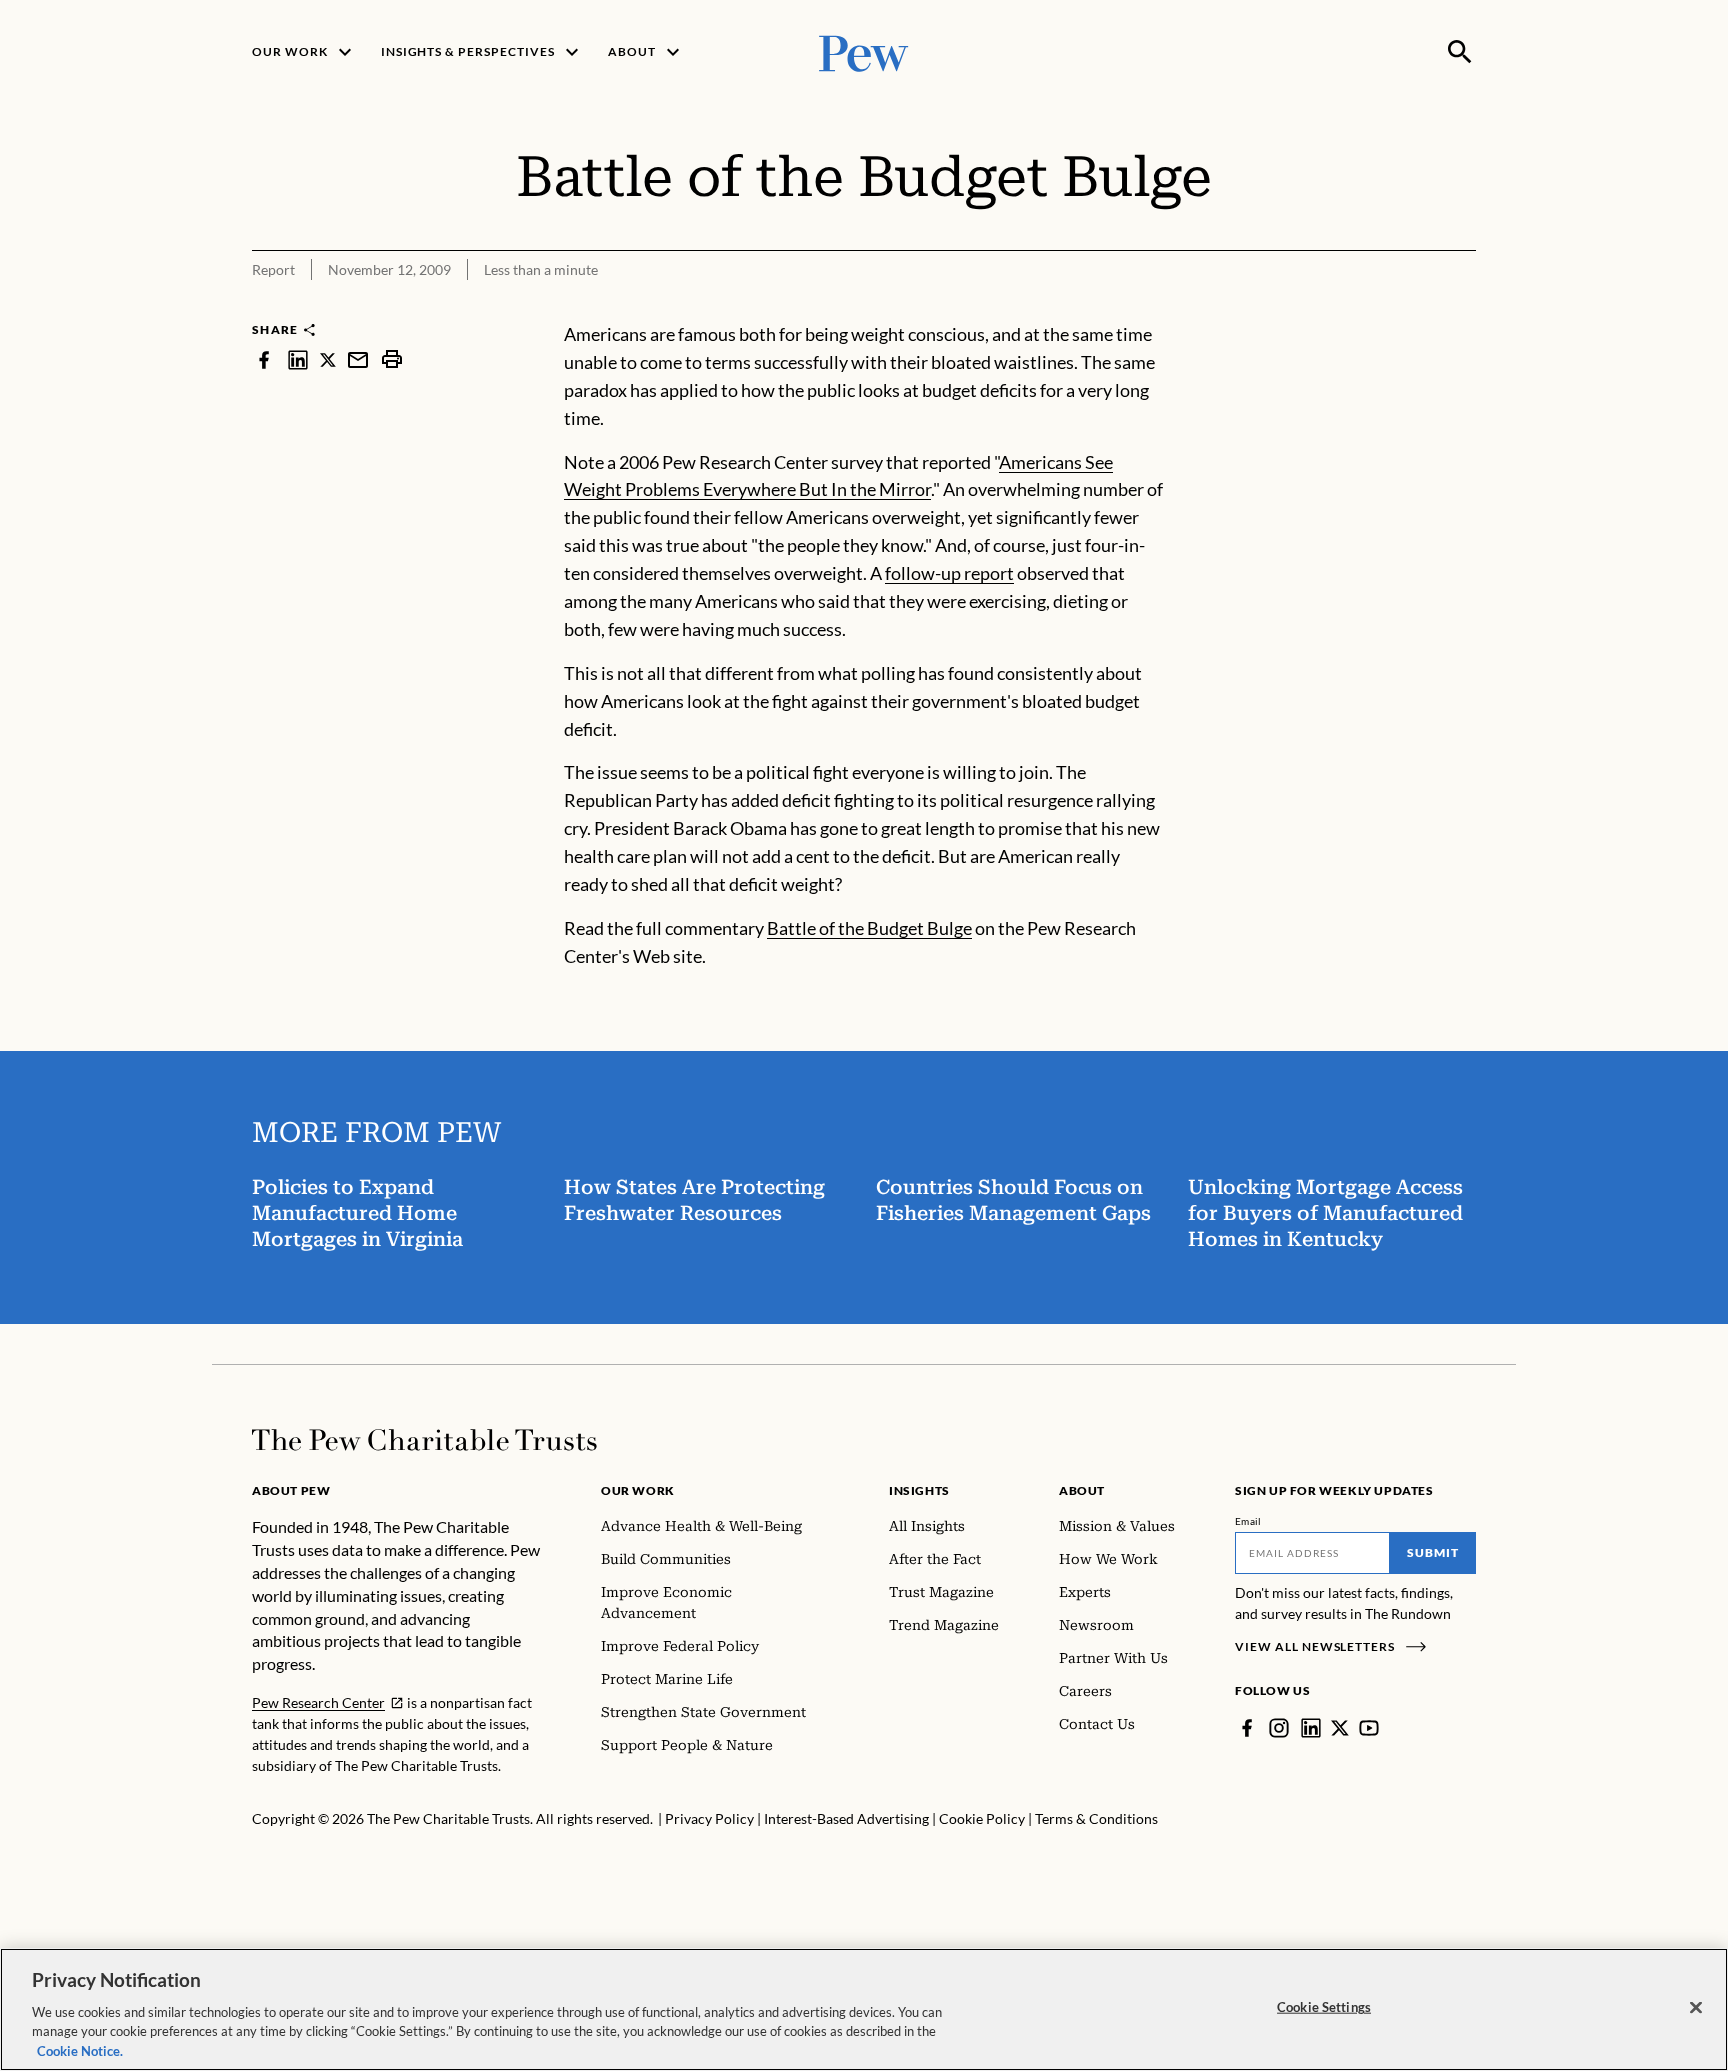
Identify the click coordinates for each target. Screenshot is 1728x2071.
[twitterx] (328, 359)
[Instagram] (1279, 1728)
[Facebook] (1247, 1728)
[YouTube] (1369, 1728)
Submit (1433, 1552)
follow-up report (949, 573)
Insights (919, 1490)
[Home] (424, 1440)
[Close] (1696, 2008)
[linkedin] (298, 359)
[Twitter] (1340, 1728)
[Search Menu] (1460, 52)
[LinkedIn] (1311, 1728)
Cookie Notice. (80, 2050)
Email (1248, 1521)
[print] (392, 359)
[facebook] (264, 359)
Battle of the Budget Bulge (869, 928)
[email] (358, 359)
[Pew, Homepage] (864, 51)
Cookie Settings (1324, 2007)
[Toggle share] (1464, 307)
